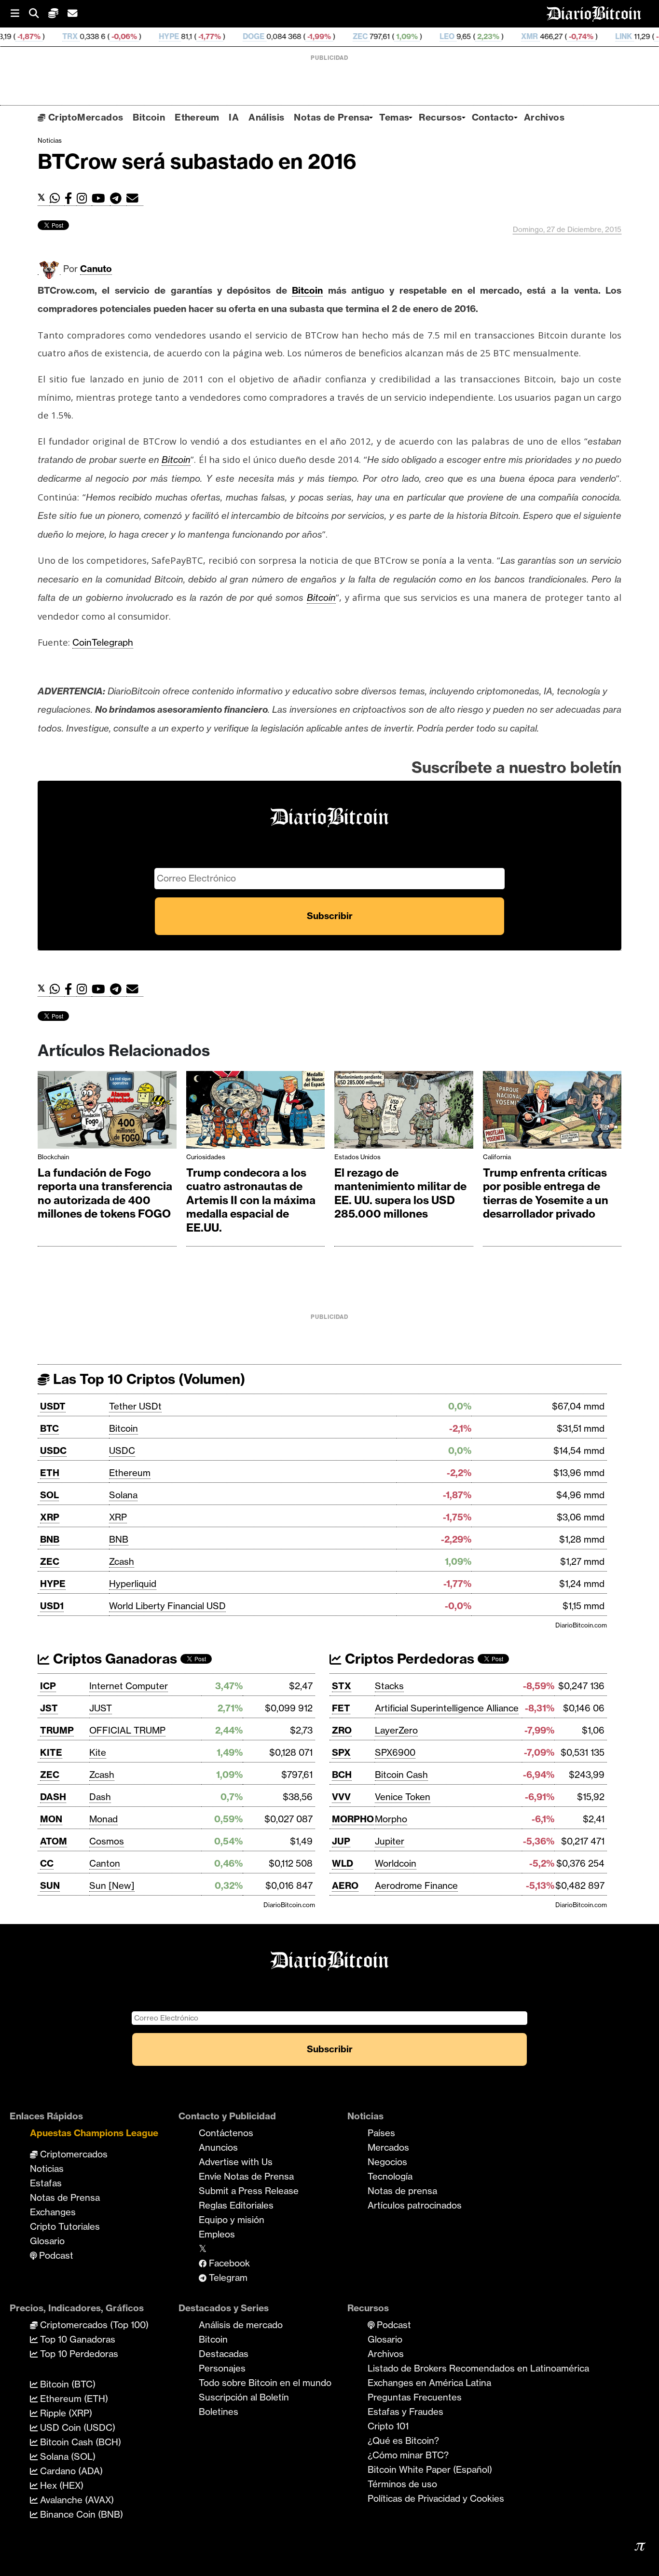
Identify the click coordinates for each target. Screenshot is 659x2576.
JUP (341, 1841)
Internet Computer (129, 1686)
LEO (378, 36)
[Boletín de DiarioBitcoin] (135, 198)
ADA (640, 36)
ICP (48, 1686)
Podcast (55, 2255)
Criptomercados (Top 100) (93, 2325)
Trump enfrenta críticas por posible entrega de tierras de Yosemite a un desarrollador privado (546, 1193)
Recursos (440, 117)
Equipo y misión (232, 2220)
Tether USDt (135, 1406)
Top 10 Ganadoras (76, 2339)
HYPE (100, 36)
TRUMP (57, 1730)
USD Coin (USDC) (76, 2427)
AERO (345, 1885)
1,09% (337, 36)
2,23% (418, 36)
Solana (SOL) (67, 2456)
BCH (342, 1775)
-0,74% (511, 36)
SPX (341, 1752)
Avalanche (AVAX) (76, 2500)
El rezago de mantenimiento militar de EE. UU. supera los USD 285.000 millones (400, 1193)
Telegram (227, 2278)
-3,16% (598, 36)
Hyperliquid (133, 1584)
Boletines (219, 2412)
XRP (50, 1517)
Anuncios (218, 2147)
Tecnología (390, 2176)
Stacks (389, 1686)
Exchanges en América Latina (429, 2383)
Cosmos (107, 1841)
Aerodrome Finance (416, 1885)
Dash (100, 1797)
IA (234, 117)
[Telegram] (118, 198)
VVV (341, 1797)
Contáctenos (226, 2133)
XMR (460, 36)
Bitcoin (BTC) (67, 2384)
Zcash (122, 1561)
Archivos (544, 117)
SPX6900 (395, 1752)
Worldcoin (396, 1863)
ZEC (291, 36)
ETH (50, 1473)
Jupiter (390, 1841)
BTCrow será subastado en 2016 (197, 161)
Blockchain (53, 1157)
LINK (555, 36)
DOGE (185, 36)
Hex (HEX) (61, 2485)
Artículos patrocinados (415, 2205)
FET (341, 1708)
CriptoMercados (84, 117)
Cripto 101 (388, 2426)
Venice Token (403, 1797)
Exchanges (53, 2212)
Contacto (493, 117)
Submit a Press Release (249, 2191)
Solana (123, 1495)
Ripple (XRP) (65, 2413)
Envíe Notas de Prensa (246, 2176)
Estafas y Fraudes (405, 2412)
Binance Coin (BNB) (80, 2514)
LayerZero (396, 1730)
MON (51, 1819)
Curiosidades (206, 1157)
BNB (50, 1539)
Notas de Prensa (332, 117)
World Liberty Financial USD (167, 1606)
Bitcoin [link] (307, 290)
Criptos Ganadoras (113, 1659)
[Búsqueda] (39, 14)
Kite (98, 1752)
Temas (394, 117)
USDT (53, 1406)
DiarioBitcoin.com (581, 1625)
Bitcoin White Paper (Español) (430, 2469)
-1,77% (140, 36)
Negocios (387, 2162)
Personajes (222, 2368)
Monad (103, 1819)
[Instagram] (84, 198)
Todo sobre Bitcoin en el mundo (265, 2383)
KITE (51, 1752)
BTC (49, 1428)
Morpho (391, 1819)
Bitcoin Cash (401, 1775)
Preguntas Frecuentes (415, 2397)
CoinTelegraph (103, 642)
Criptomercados (73, 2154)
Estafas (46, 2183)
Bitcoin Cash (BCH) (79, 2442)
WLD (343, 1863)
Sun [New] (112, 1885)
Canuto (96, 269)
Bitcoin (149, 117)
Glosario (47, 2241)
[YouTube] (101, 198)
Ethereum (197, 117)
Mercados (388, 2147)
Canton (105, 1863)
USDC (53, 1451)
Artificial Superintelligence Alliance (447, 1708)
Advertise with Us (236, 2162)
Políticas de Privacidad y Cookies (436, 2498)
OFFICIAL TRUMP (127, 1730)
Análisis (266, 117)
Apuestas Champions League (94, 2133)
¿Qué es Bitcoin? (403, 2440)
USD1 (52, 1606)
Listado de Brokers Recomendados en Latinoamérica (478, 2368)
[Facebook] (71, 198)
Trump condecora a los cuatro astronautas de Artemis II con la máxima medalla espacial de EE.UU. (251, 1200)
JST (49, 1708)
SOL (49, 1495)
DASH (53, 1797)
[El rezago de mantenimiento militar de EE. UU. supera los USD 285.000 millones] (404, 1112)
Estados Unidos (357, 1157)
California (497, 1157)
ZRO (342, 1730)
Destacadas (224, 2354)
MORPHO (353, 1819)
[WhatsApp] (57, 198)
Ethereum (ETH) (73, 2399)
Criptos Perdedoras (408, 1659)
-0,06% (54, 36)
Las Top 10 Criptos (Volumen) (147, 1379)
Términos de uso (402, 2484)
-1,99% (249, 36)
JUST (101, 1708)
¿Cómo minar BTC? (408, 2455)
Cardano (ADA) (70, 2471)
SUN (50, 1885)
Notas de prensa (402, 2191)
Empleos (217, 2234)
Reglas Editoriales (236, 2205)
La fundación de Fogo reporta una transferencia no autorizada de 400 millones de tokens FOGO (105, 1193)
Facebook (228, 2263)
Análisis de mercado (241, 2325)
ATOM (54, 1841)
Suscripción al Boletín (244, 2397)
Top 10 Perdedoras (78, 2354)
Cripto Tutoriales (65, 2226)
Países (381, 2133)
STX (342, 1686)
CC (47, 1863)
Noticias (50, 140)
